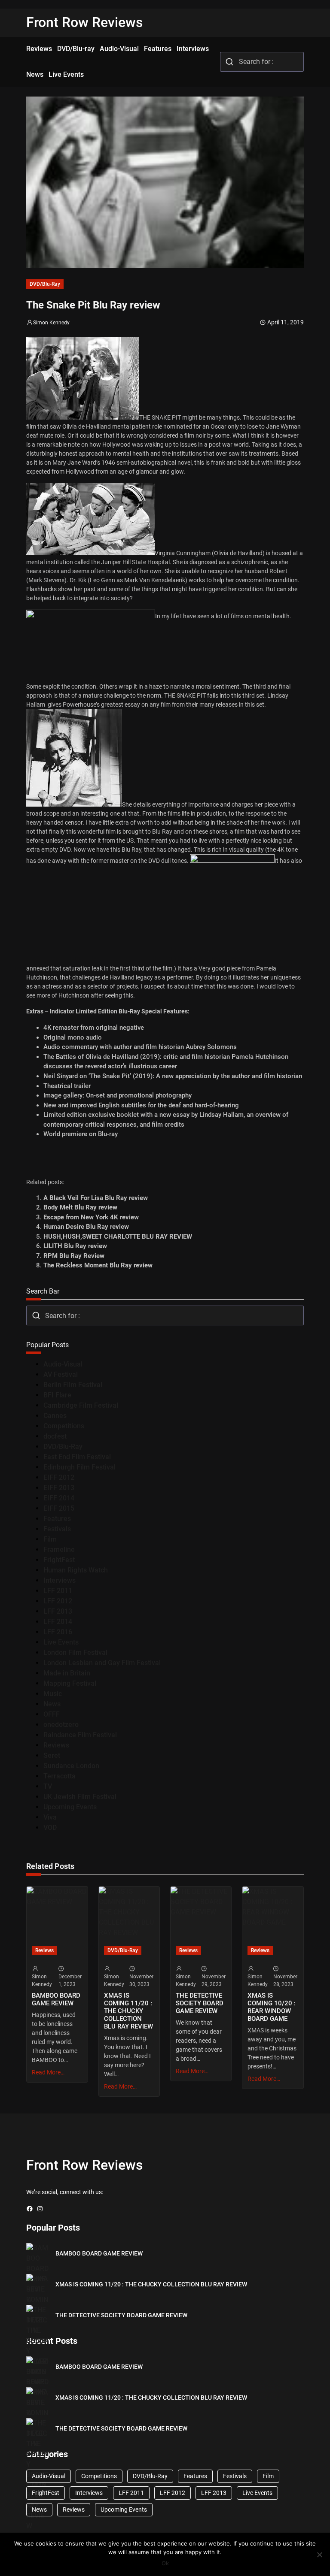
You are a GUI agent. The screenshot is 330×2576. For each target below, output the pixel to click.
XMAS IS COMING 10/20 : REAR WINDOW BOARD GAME (272, 2007)
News (52, 1704)
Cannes (55, 1416)
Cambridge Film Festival (81, 1405)
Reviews (56, 1745)
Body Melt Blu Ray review (80, 1207)
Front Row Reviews (85, 22)
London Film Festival (75, 1652)
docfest (55, 1436)
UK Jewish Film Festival (80, 1797)
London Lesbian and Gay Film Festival (102, 1663)
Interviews (60, 1580)
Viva (50, 1817)
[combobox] (262, 62)
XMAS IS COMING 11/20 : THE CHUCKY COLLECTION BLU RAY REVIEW (128, 2011)
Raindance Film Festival (80, 1735)
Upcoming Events (70, 1807)
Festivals (57, 1529)
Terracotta (60, 1776)
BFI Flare (57, 1395)
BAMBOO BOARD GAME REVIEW (56, 1999)
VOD (50, 1828)
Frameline (59, 1550)
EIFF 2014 (59, 1498)
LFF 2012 (58, 1601)
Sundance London (71, 1766)
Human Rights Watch (76, 1570)
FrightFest (59, 1560)
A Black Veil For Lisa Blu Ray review (96, 1198)
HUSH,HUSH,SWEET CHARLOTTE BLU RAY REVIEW (118, 1237)
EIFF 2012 (59, 1477)
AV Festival (61, 1374)
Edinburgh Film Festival (79, 1467)
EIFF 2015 (59, 1508)
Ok (165, 2563)
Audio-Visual (63, 1364)
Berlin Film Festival (73, 1385)
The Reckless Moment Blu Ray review (98, 1265)
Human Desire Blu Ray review (86, 1227)
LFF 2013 (58, 1611)
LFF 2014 (58, 1622)
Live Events (61, 1642)
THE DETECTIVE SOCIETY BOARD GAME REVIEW (200, 2003)
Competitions (64, 1426)
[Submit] (230, 62)
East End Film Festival (77, 1457)
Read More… (48, 2072)
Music (53, 1694)
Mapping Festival (70, 1683)
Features (57, 1519)
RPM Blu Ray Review (74, 1256)
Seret (52, 1755)
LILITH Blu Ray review (75, 1246)
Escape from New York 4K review (91, 1217)
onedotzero (61, 1725)
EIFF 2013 (59, 1488)
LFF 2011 (58, 1591)
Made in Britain (67, 1673)
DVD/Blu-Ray (45, 284)
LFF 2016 (58, 1632)
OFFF (52, 1714)
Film (50, 1539)
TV (48, 1786)
